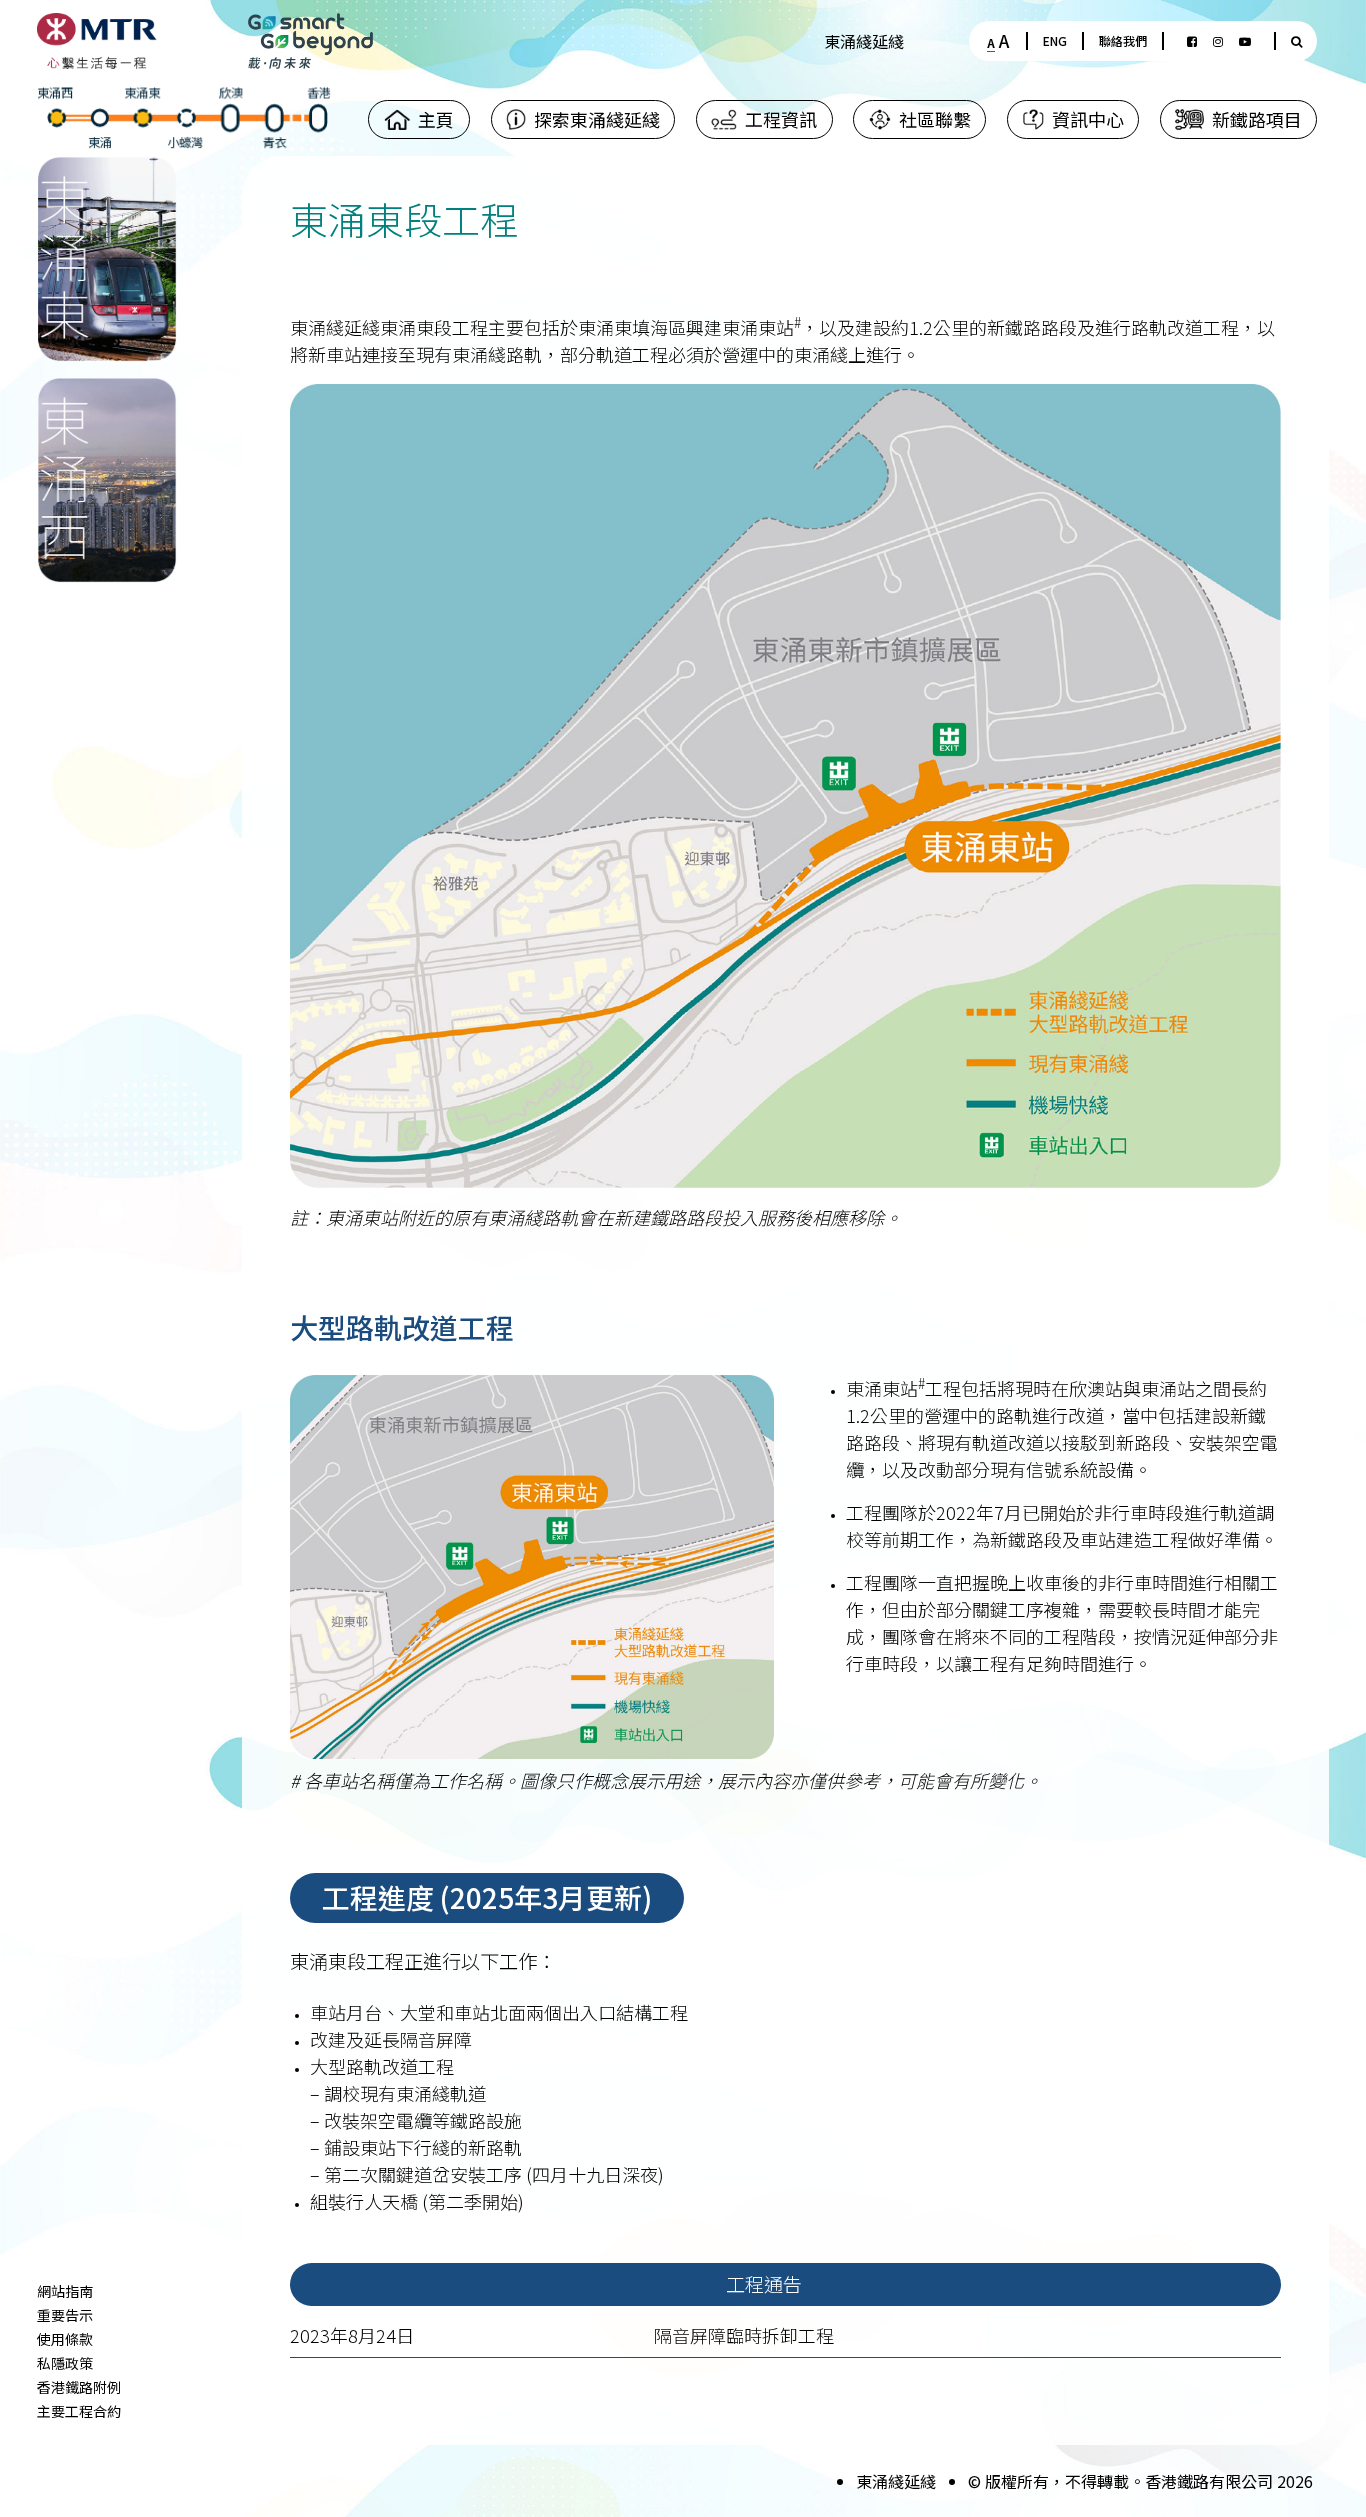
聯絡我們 (1123, 40)
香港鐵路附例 (79, 2387)
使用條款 (65, 2339)
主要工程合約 (79, 2411)
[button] (583, 119)
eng (1055, 40)
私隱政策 (65, 2363)
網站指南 (65, 2291)
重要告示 (65, 2315)
